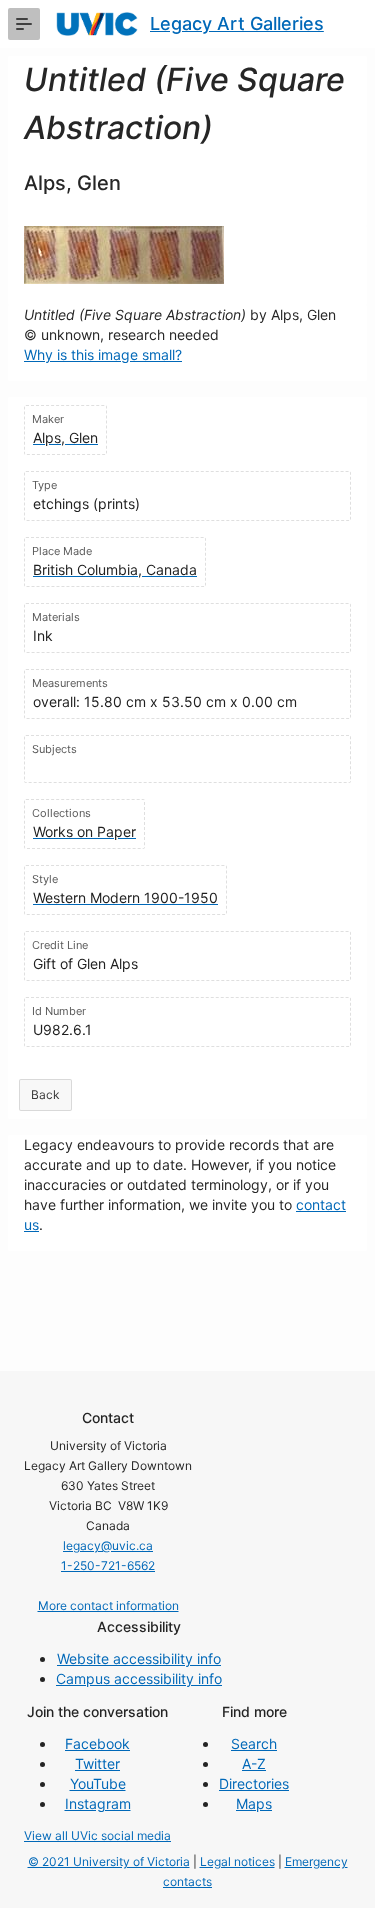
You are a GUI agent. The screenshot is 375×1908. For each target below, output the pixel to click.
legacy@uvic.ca (108, 1545)
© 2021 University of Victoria (109, 1861)
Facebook (97, 1743)
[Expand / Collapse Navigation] (24, 24)
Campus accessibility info (139, 1678)
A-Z (254, 1763)
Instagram (98, 1803)
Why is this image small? (103, 354)
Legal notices (237, 1861)
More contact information (108, 1605)
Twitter (97, 1763)
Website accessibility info (139, 1658)
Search (254, 1743)
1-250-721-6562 (108, 1565)
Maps (254, 1803)
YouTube (98, 1783)
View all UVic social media (97, 1835)
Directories (254, 1783)
